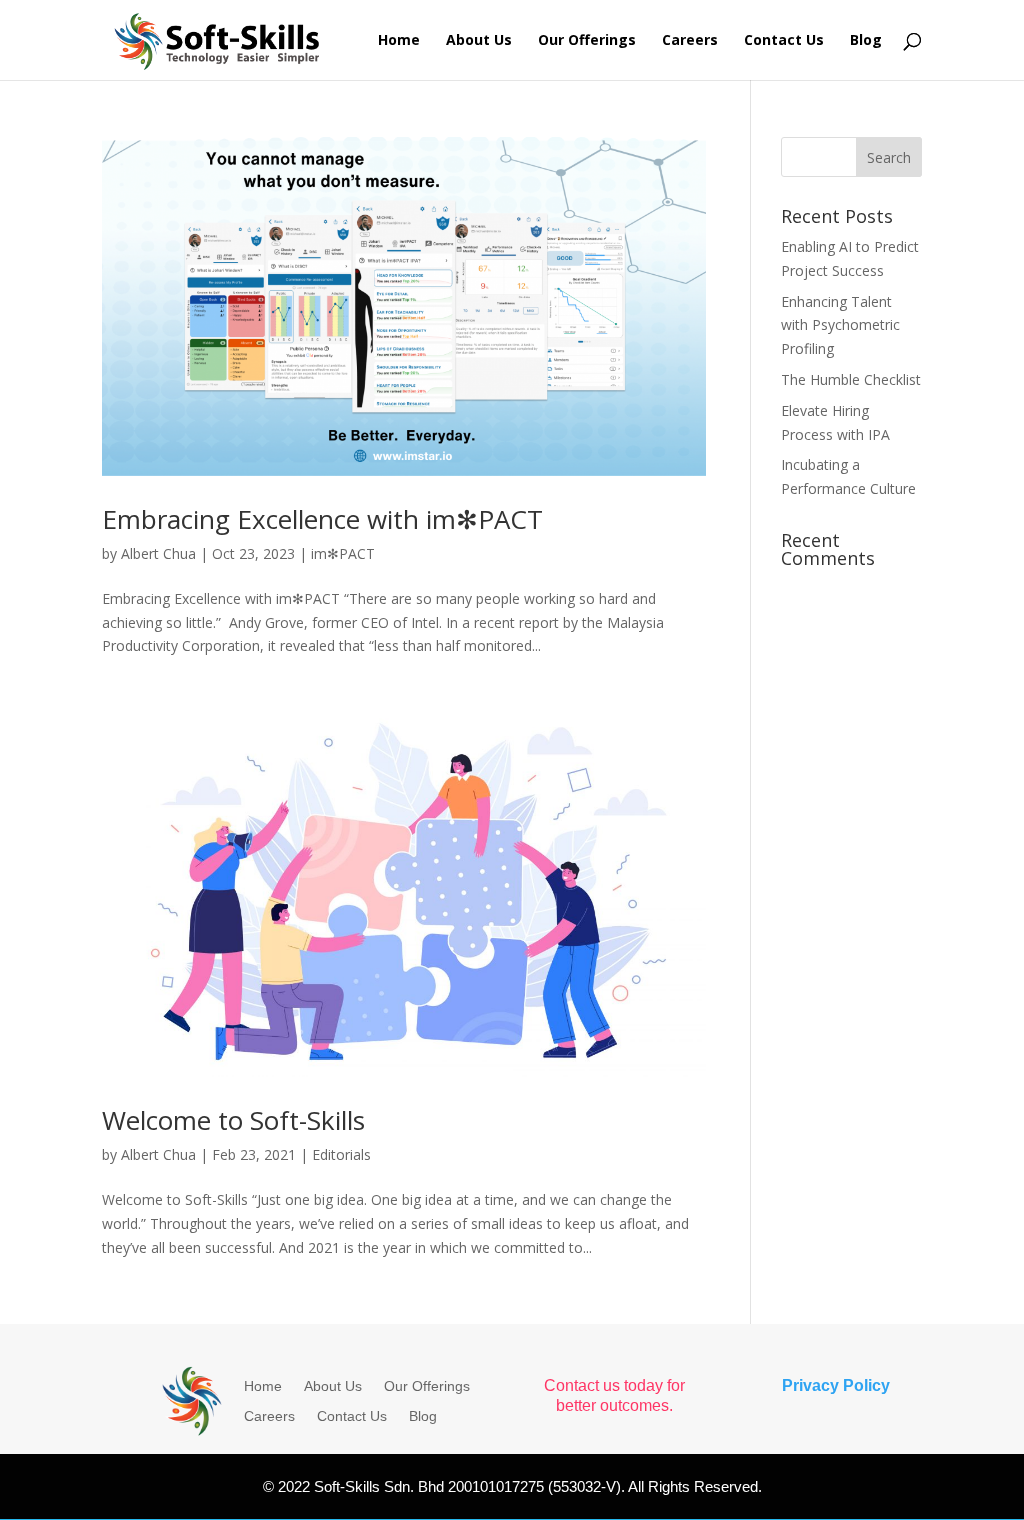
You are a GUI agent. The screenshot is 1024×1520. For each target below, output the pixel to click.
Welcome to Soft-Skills (233, 1120)
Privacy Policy (836, 1385)
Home (399, 41)
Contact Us (784, 41)
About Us (479, 41)
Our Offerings (587, 41)
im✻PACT (343, 553)
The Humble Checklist (851, 379)
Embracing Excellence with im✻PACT (322, 519)
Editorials (341, 1154)
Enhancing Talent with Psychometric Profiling (840, 325)
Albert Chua (158, 553)
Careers (690, 41)
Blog (866, 41)
